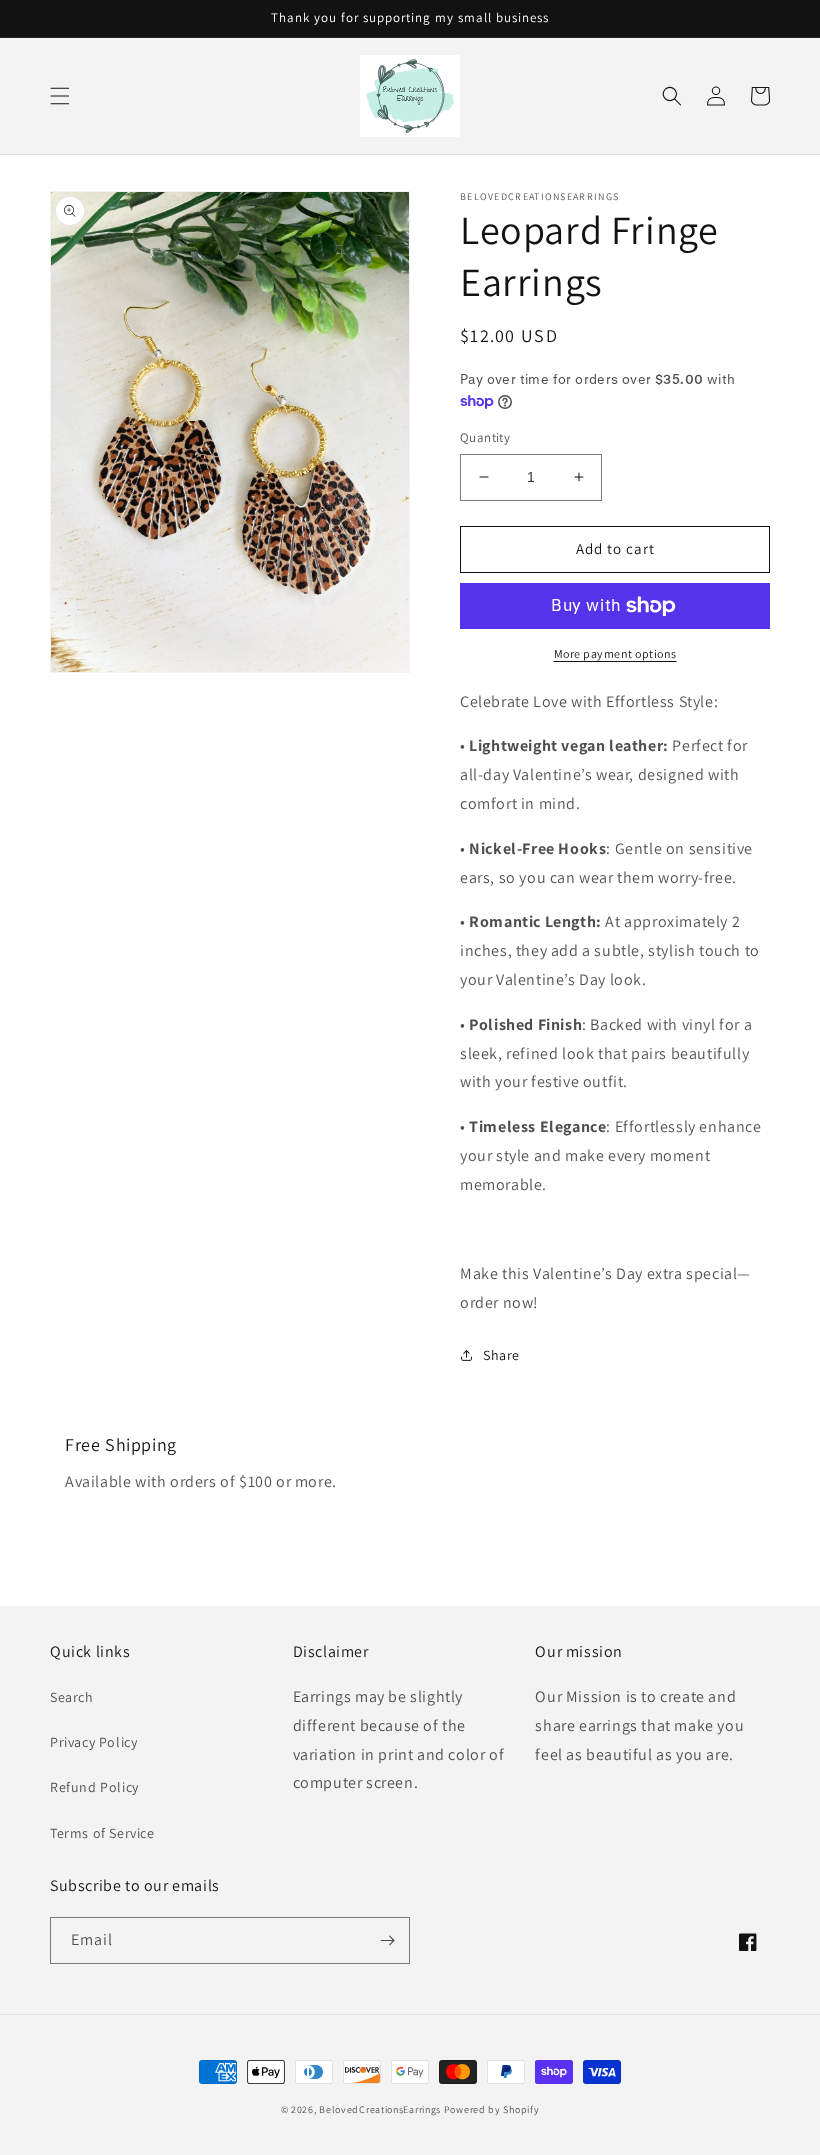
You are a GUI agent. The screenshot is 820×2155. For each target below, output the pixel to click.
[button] (60, 96)
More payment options (615, 653)
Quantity (485, 437)
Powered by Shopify (492, 2109)
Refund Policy (94, 1787)
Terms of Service (102, 1833)
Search (72, 1697)
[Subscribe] (387, 1940)
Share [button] (501, 1355)
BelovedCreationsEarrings (380, 2109)
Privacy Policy (93, 1742)
